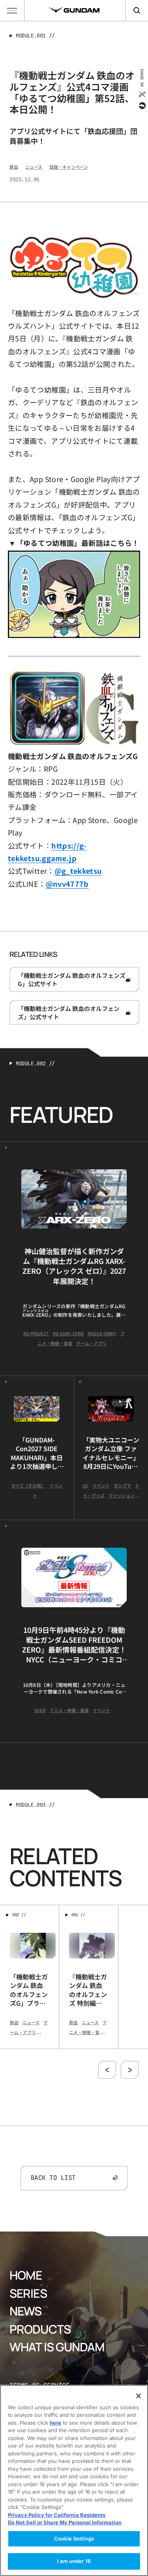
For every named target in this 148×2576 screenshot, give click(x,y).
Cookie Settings (74, 2539)
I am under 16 (74, 2561)
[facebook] (141, 106)
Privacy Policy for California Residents (57, 2515)
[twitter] (141, 94)
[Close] (139, 2396)
